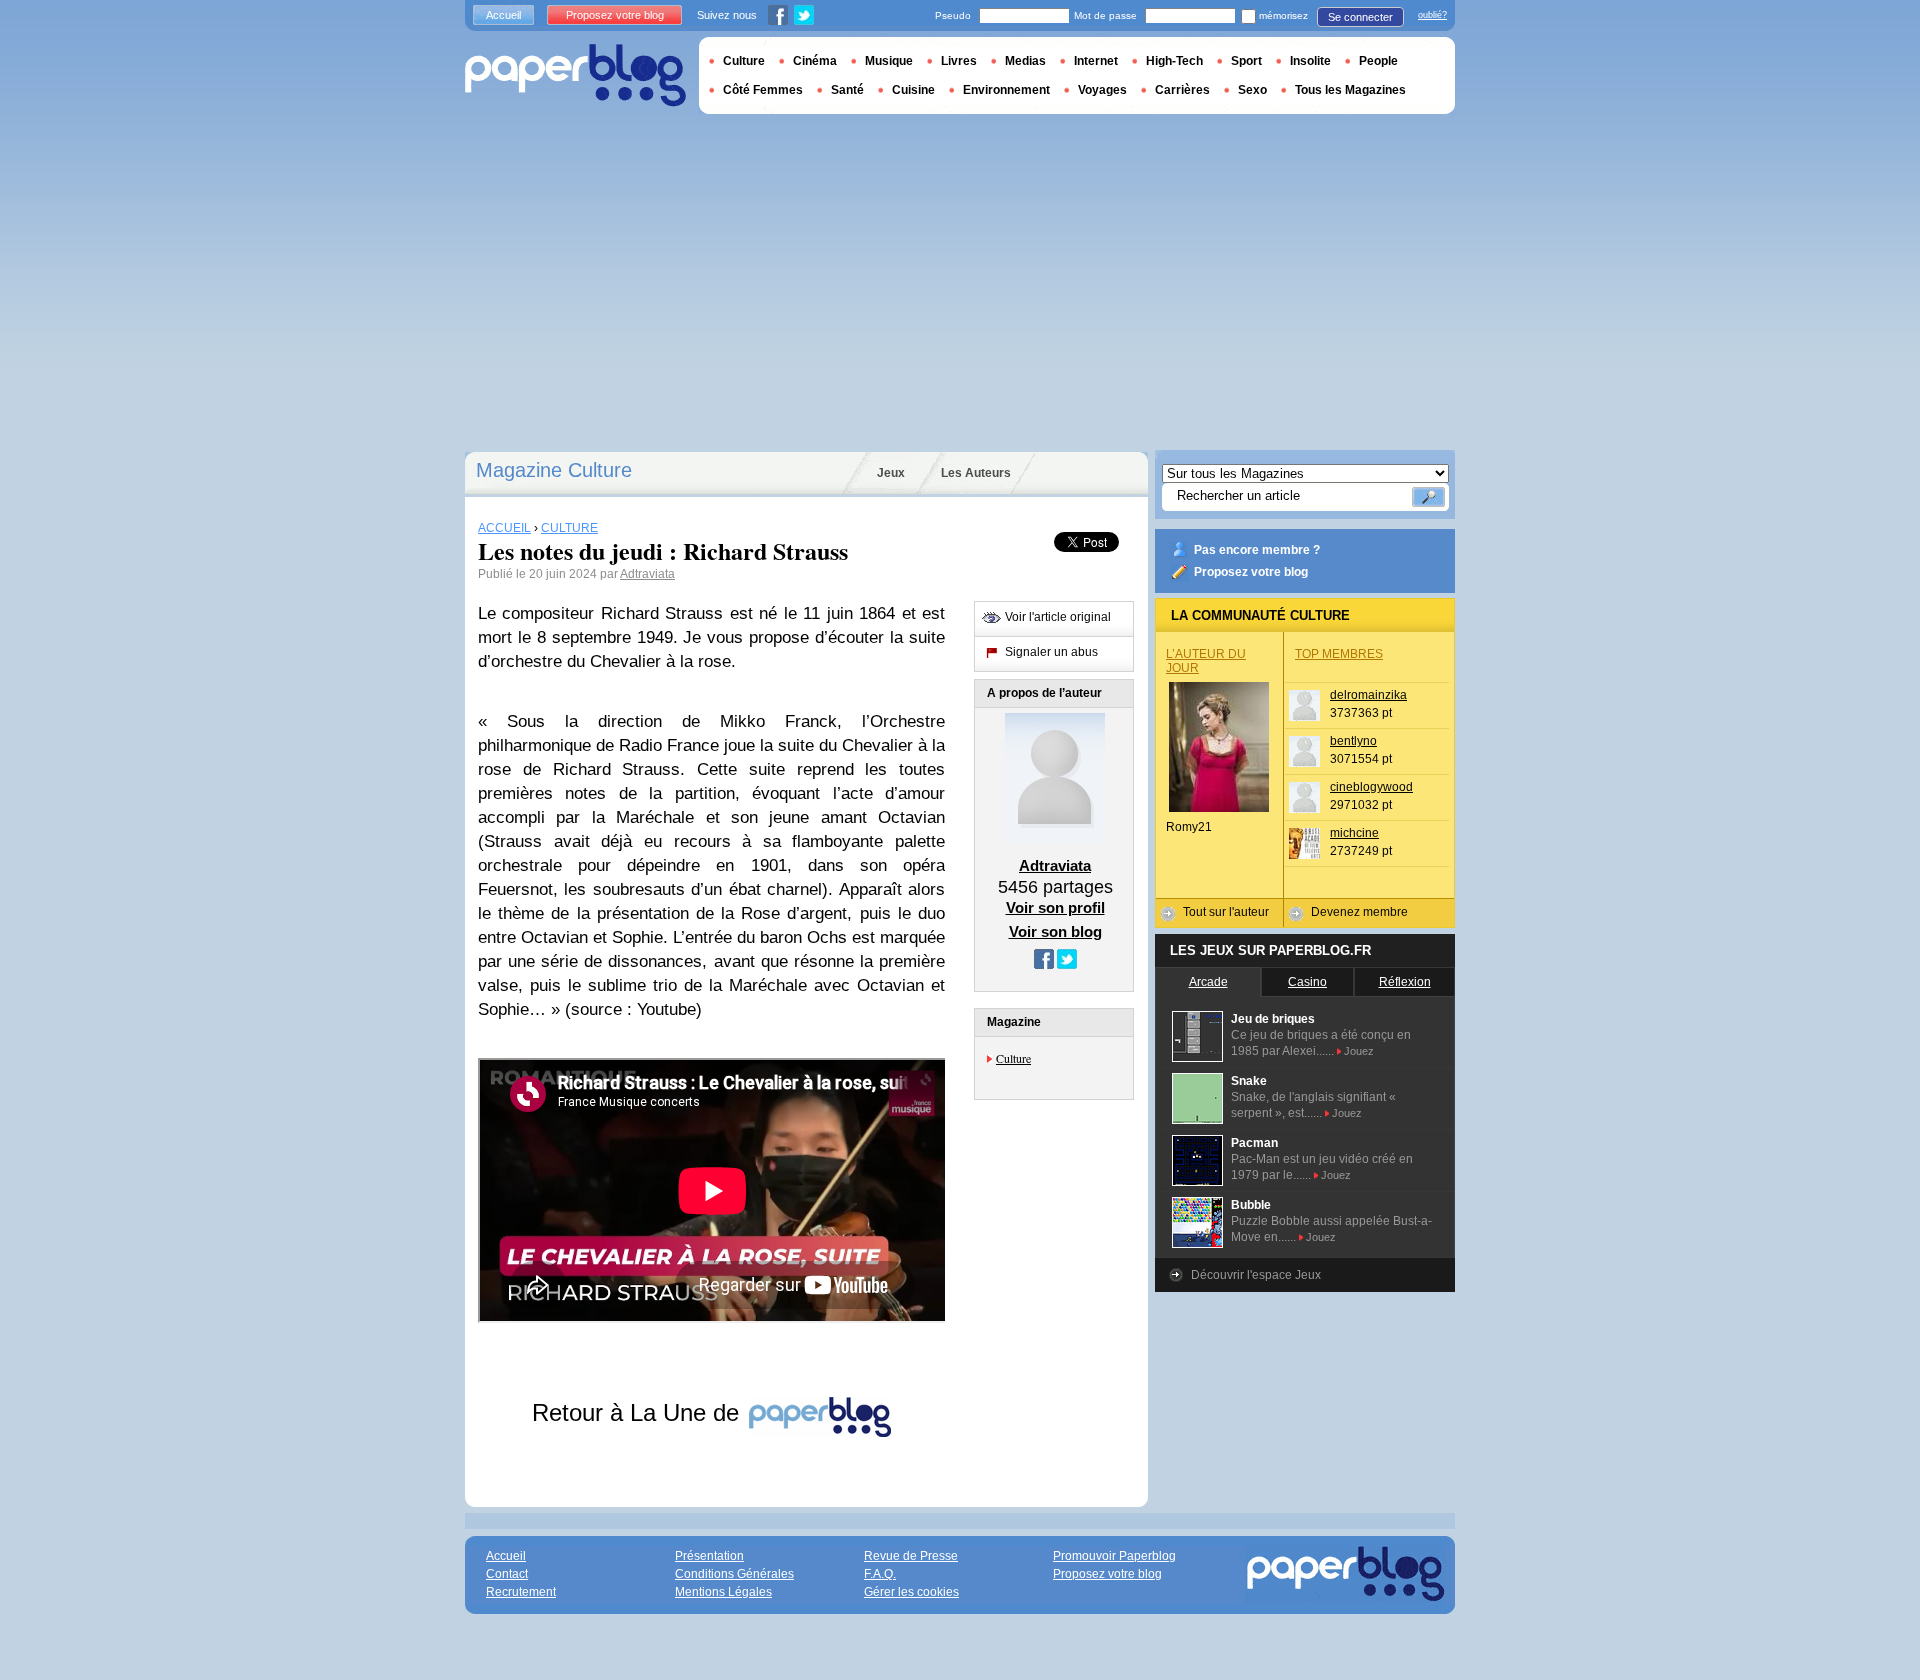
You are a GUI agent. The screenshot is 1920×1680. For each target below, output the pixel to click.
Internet (1096, 61)
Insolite (1310, 61)
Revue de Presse (911, 1556)
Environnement (1006, 90)
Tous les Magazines (1350, 90)
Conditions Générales (734, 1574)
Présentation (709, 1556)
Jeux (891, 473)
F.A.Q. (880, 1574)
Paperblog (575, 75)
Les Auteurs (976, 473)
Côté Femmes (763, 90)
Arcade (1208, 982)
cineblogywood (1371, 787)
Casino (1307, 982)
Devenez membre (1359, 912)
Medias (1025, 61)
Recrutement (521, 1592)
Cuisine (913, 90)
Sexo (1252, 90)
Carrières (1182, 90)
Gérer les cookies (911, 1592)
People (1378, 61)
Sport (1246, 61)
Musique (889, 61)
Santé (847, 90)
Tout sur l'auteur (1226, 912)
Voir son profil (1055, 907)
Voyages (1102, 90)
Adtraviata (647, 574)
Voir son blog (1055, 931)
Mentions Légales (723, 1592)
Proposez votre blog (1251, 572)
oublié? (1432, 15)
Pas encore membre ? (1257, 550)
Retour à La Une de (639, 1412)
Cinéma (815, 61)
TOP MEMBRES (1339, 654)
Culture (1013, 1058)
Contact (507, 1574)
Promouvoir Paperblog (1114, 1556)
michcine (1354, 833)
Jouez (1359, 1051)
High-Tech (1174, 61)
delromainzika (1368, 695)
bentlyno (1353, 741)
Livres (959, 61)
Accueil (503, 15)
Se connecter (1360, 17)
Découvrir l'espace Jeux (1256, 1275)
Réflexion (1405, 982)
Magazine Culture (554, 470)
